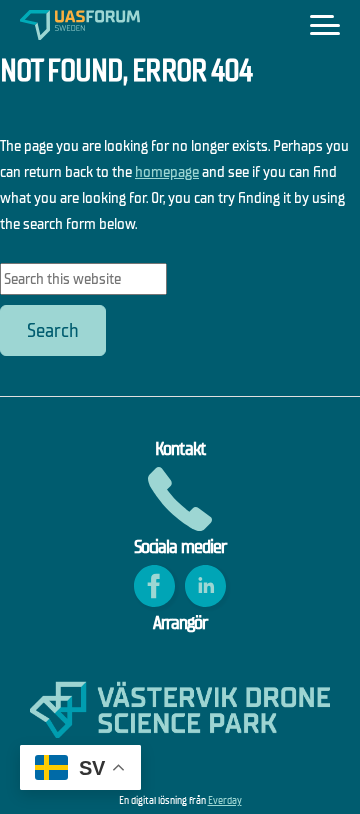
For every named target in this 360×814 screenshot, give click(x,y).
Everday (225, 800)
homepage (167, 171)
